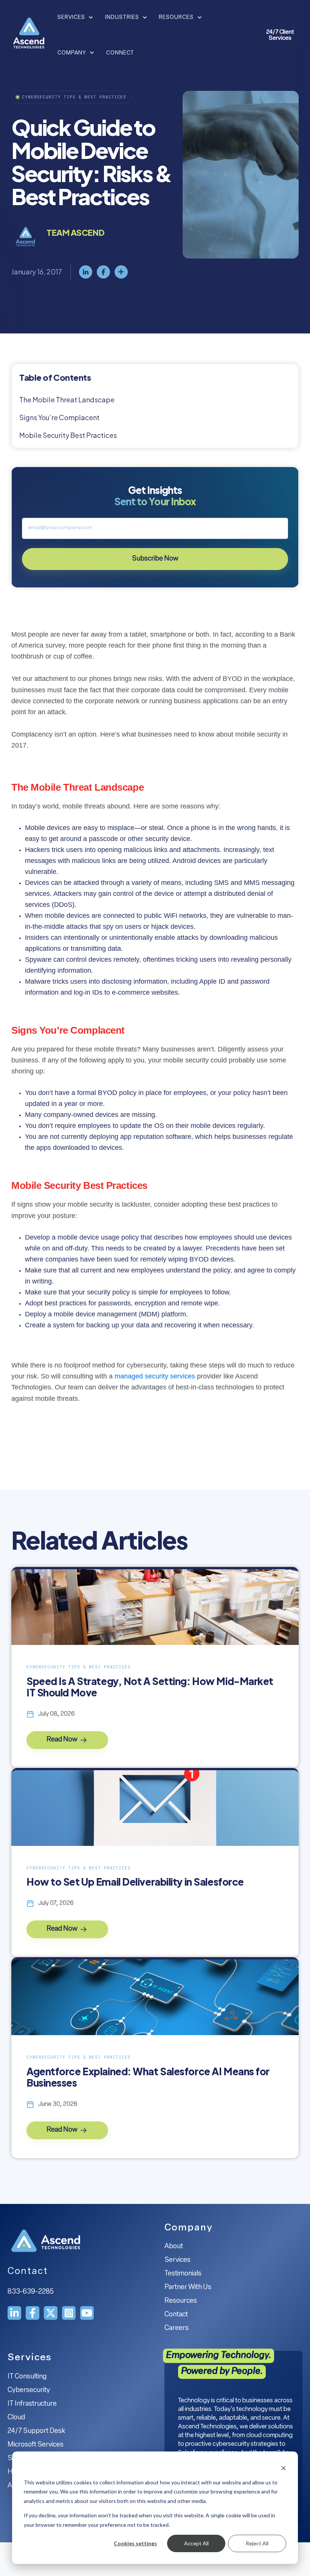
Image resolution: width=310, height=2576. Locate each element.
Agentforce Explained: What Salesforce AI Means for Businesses (148, 2077)
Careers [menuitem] (177, 2328)
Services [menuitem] (177, 2260)
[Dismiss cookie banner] (284, 2468)
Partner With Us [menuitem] (188, 2288)
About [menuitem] (174, 2247)
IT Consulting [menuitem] (27, 2377)
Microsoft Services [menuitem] (36, 2445)
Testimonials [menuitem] (183, 2274)
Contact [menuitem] (176, 2315)
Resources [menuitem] (181, 2301)
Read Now (63, 1740)
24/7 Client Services (280, 35)
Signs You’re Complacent (59, 417)
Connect (120, 53)
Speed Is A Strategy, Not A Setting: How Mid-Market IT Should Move (150, 1687)
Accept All (196, 2543)
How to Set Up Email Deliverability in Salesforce (135, 1882)
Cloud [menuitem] (16, 2418)
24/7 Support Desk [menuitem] (36, 2431)
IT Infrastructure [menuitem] (32, 2404)
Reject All (257, 2543)
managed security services (156, 1376)
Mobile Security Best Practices (68, 435)
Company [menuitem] (189, 2228)
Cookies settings (135, 2543)
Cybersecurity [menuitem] (29, 2391)
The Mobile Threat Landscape (67, 399)
